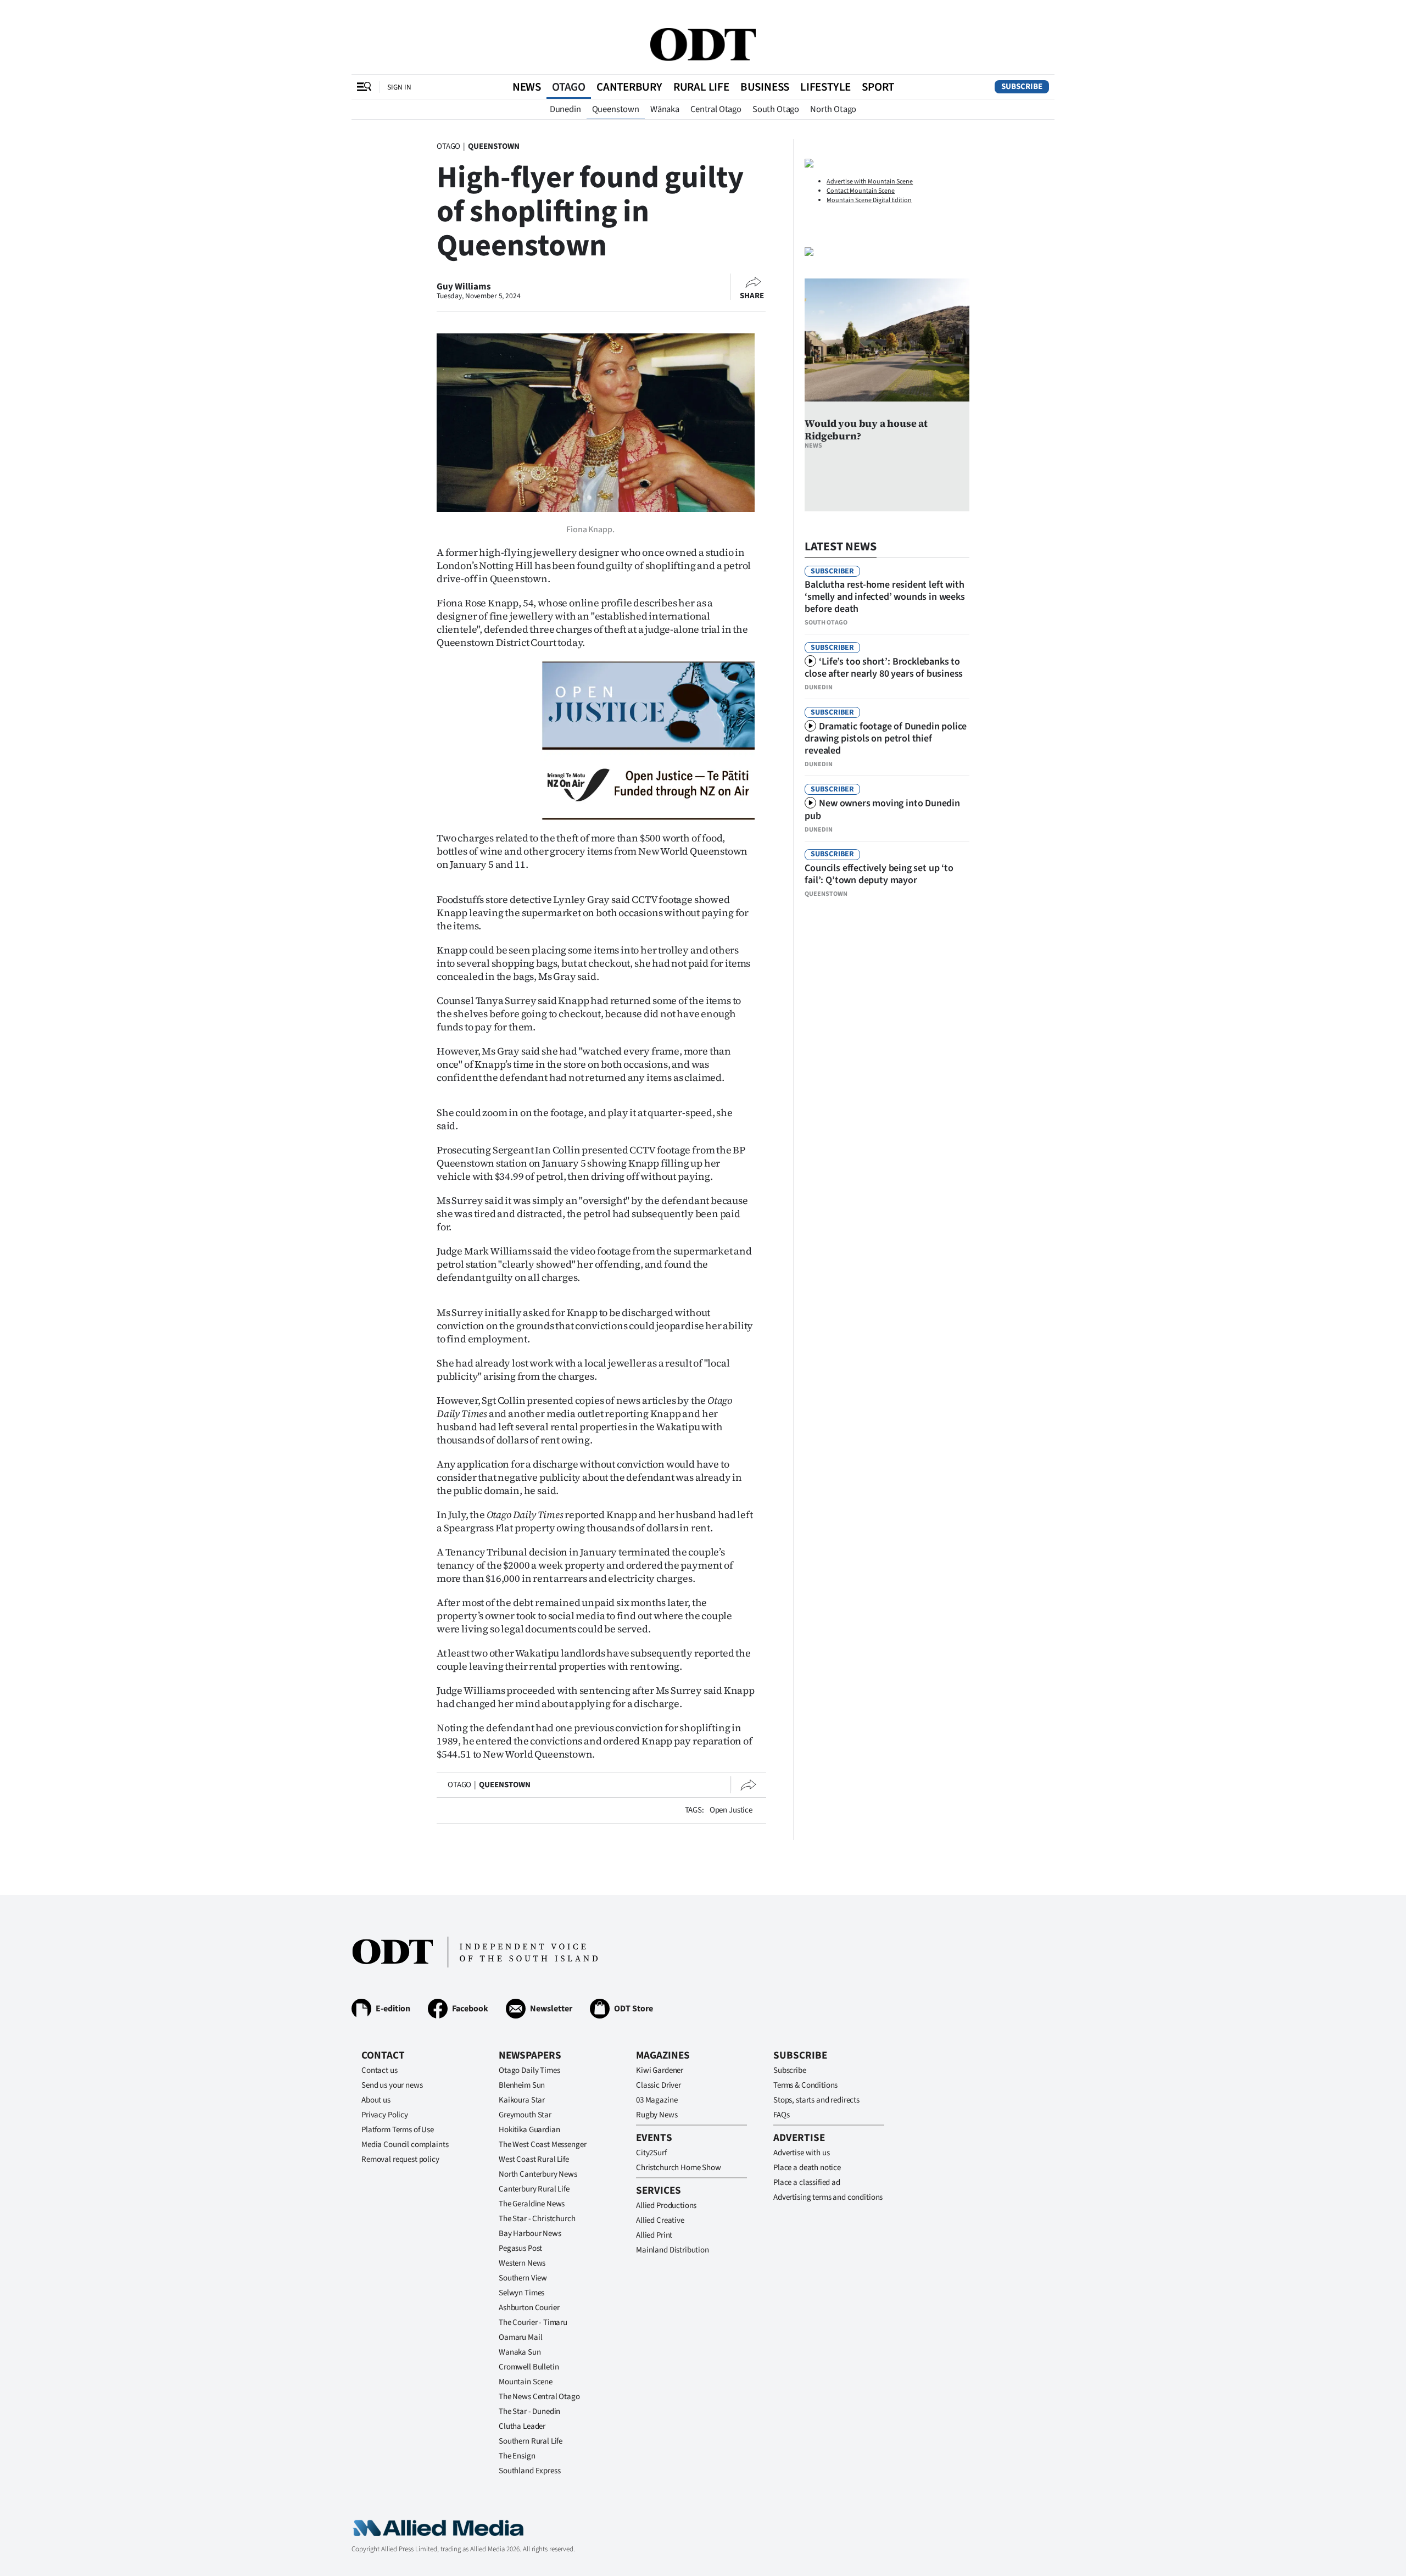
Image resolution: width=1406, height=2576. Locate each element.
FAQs (781, 2115)
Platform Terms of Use (398, 2130)
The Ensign (517, 2456)
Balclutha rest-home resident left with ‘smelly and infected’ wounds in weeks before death (885, 597)
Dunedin (565, 109)
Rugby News (657, 2115)
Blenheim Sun (522, 2085)
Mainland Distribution (673, 2250)
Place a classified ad (807, 2182)
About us (376, 2100)
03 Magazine (657, 2100)
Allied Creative (660, 2220)
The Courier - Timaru (533, 2323)
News (527, 87)
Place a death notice (807, 2168)
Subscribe (1022, 87)
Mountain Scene (526, 2382)
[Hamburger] (364, 87)
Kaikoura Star (522, 2100)
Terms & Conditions (805, 2085)
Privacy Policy (385, 2115)
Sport (878, 87)
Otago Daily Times (529, 2070)
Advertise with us (801, 2153)
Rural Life (701, 87)
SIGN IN (399, 87)
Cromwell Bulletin (529, 2367)
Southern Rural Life (531, 2441)
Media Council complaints (405, 2145)
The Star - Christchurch (537, 2219)
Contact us (380, 2070)
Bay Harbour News (530, 2234)
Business (765, 87)
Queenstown (616, 109)
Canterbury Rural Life (534, 2189)
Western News (522, 2263)
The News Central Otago (539, 2397)
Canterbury (629, 87)
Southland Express (529, 2471)
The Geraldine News (532, 2204)
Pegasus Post (520, 2248)
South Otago (776, 109)
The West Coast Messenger (542, 2145)
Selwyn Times (521, 2293)
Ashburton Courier (529, 2308)
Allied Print (654, 2235)
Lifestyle (825, 87)
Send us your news (392, 2085)
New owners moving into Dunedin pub (882, 810)
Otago (569, 87)
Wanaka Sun (520, 2352)
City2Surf (651, 2153)
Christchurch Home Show (679, 2168)
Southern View (523, 2278)
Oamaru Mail (520, 2337)
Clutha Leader (522, 2426)
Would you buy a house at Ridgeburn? (866, 430)
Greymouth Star (525, 2115)
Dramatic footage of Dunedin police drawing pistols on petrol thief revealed (886, 738)
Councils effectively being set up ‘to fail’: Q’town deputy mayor (879, 874)
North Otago (833, 109)
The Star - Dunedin (529, 2411)
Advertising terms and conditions (828, 2197)
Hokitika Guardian (529, 2130)
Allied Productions (666, 2206)
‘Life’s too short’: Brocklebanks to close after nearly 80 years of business (884, 668)
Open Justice (731, 1810)
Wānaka (665, 109)
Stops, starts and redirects (816, 2100)
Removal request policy (400, 2159)
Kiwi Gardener (660, 2070)
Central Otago (716, 109)
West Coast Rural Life (534, 2159)
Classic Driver (659, 2085)
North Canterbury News (538, 2174)
